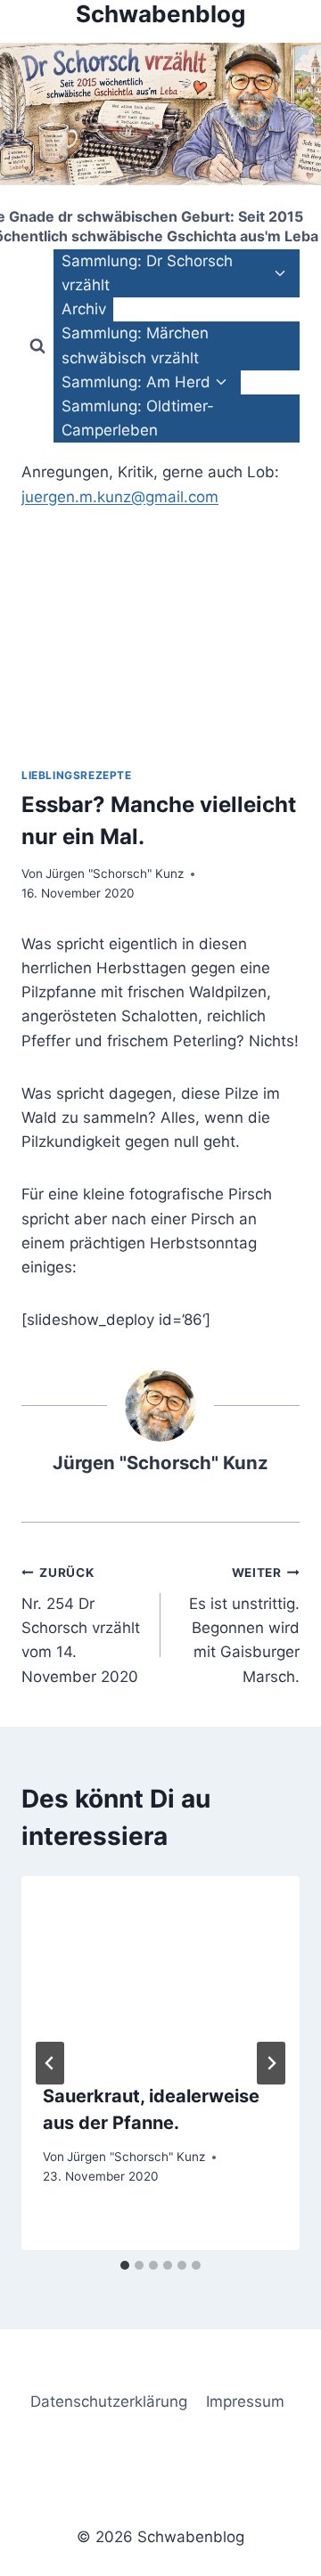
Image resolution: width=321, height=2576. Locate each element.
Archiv (84, 309)
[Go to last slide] (50, 2063)
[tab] (125, 2265)
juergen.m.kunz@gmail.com (120, 497)
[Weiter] (271, 2063)
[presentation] (160, 1969)
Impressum (245, 2401)
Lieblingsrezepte (77, 775)
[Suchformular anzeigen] (37, 346)
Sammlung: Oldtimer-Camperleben (138, 418)
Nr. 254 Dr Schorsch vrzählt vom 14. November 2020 (81, 1625)
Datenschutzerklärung (109, 2401)
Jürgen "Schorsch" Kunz (115, 874)
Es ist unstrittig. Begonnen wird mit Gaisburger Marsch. (244, 1625)
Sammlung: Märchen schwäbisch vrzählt (135, 345)
